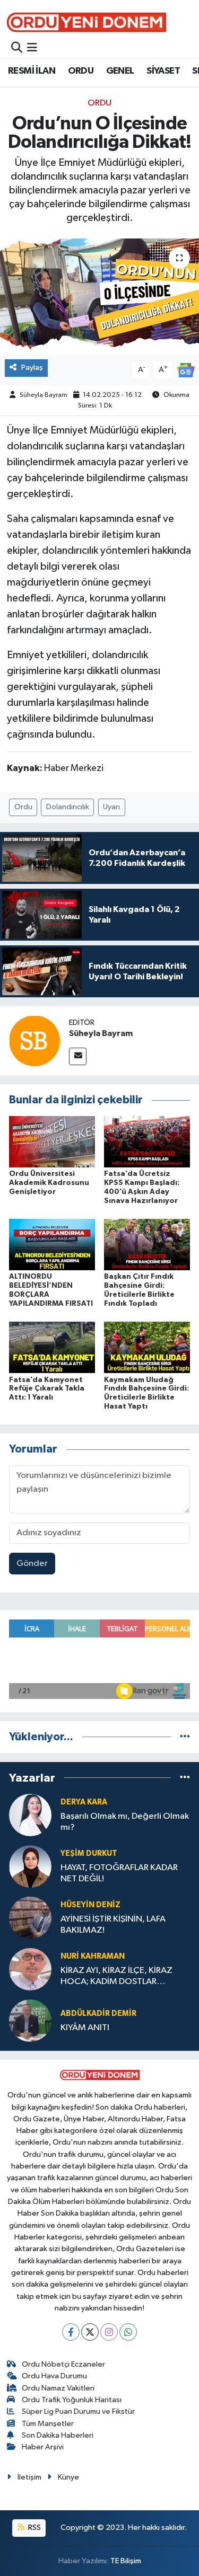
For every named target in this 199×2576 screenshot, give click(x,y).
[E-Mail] (78, 1056)
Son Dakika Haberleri (58, 2435)
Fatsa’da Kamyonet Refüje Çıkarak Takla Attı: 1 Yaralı (47, 1389)
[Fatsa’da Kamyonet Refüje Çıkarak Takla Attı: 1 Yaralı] (52, 1347)
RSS (34, 2528)
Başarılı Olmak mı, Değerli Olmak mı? (125, 1822)
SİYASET (163, 71)
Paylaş (32, 368)
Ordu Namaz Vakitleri (58, 2388)
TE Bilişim (126, 2561)
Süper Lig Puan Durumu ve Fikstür (78, 2411)
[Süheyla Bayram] (34, 1041)
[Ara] (17, 48)
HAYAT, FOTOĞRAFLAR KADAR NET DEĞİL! (119, 1873)
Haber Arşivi (43, 2447)
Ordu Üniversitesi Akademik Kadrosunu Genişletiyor (49, 1183)
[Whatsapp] (128, 2332)
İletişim (29, 2477)
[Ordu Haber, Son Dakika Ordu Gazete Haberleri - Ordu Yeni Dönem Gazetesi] (86, 22)
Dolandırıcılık (68, 807)
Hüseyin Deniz (90, 1905)
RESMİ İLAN (32, 71)
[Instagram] (109, 2332)
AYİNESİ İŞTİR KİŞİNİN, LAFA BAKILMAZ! (113, 1925)
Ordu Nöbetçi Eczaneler (63, 2364)
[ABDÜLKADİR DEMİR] (30, 2020)
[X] (90, 2332)
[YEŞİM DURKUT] (30, 1866)
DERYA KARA (84, 1802)
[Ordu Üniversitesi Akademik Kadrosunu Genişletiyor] (52, 1142)
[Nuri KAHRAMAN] (30, 1969)
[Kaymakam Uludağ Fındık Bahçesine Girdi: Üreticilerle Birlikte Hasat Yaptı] (147, 1347)
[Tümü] (185, 1737)
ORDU (81, 71)
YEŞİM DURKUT (89, 1853)
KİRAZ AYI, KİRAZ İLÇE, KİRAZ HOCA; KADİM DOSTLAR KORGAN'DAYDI (116, 1977)
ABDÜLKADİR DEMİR (98, 2013)
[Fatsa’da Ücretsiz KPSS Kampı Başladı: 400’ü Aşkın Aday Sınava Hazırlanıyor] (147, 1142)
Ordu (23, 807)
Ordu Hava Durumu (54, 2376)
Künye (68, 2477)
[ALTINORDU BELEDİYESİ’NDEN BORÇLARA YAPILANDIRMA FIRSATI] (52, 1245)
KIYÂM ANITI (85, 2028)
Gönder (32, 1564)
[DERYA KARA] (30, 1815)
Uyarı (111, 807)
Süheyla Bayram (44, 395)
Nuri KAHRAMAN (93, 1956)
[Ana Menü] (32, 48)
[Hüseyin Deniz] (30, 1918)
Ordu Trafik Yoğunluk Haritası (72, 2400)
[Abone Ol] (186, 370)
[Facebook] (71, 2332)
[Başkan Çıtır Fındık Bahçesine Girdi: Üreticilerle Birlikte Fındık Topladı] (147, 1245)
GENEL (120, 71)
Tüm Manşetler (48, 2424)
